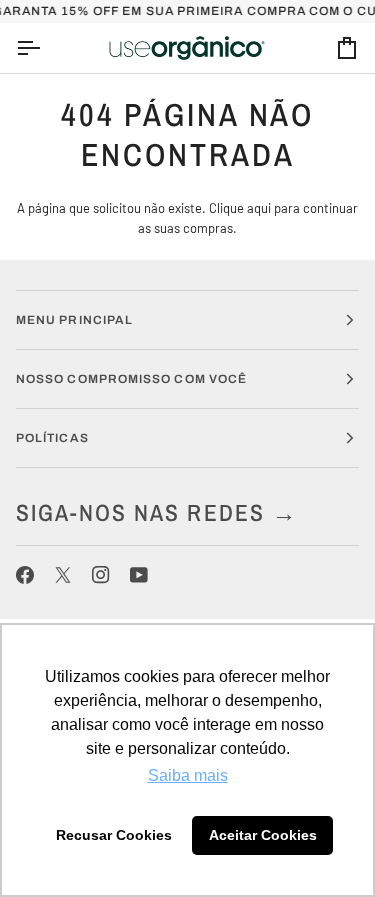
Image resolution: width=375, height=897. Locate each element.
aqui (259, 208)
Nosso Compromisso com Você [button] (131, 379)
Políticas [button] (52, 438)
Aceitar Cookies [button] (263, 835)
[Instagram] (101, 575)
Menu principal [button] (74, 320)
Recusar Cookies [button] (114, 835)
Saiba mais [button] (188, 775)
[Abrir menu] (46, 48)
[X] (63, 575)
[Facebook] (25, 575)
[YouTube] (139, 575)
